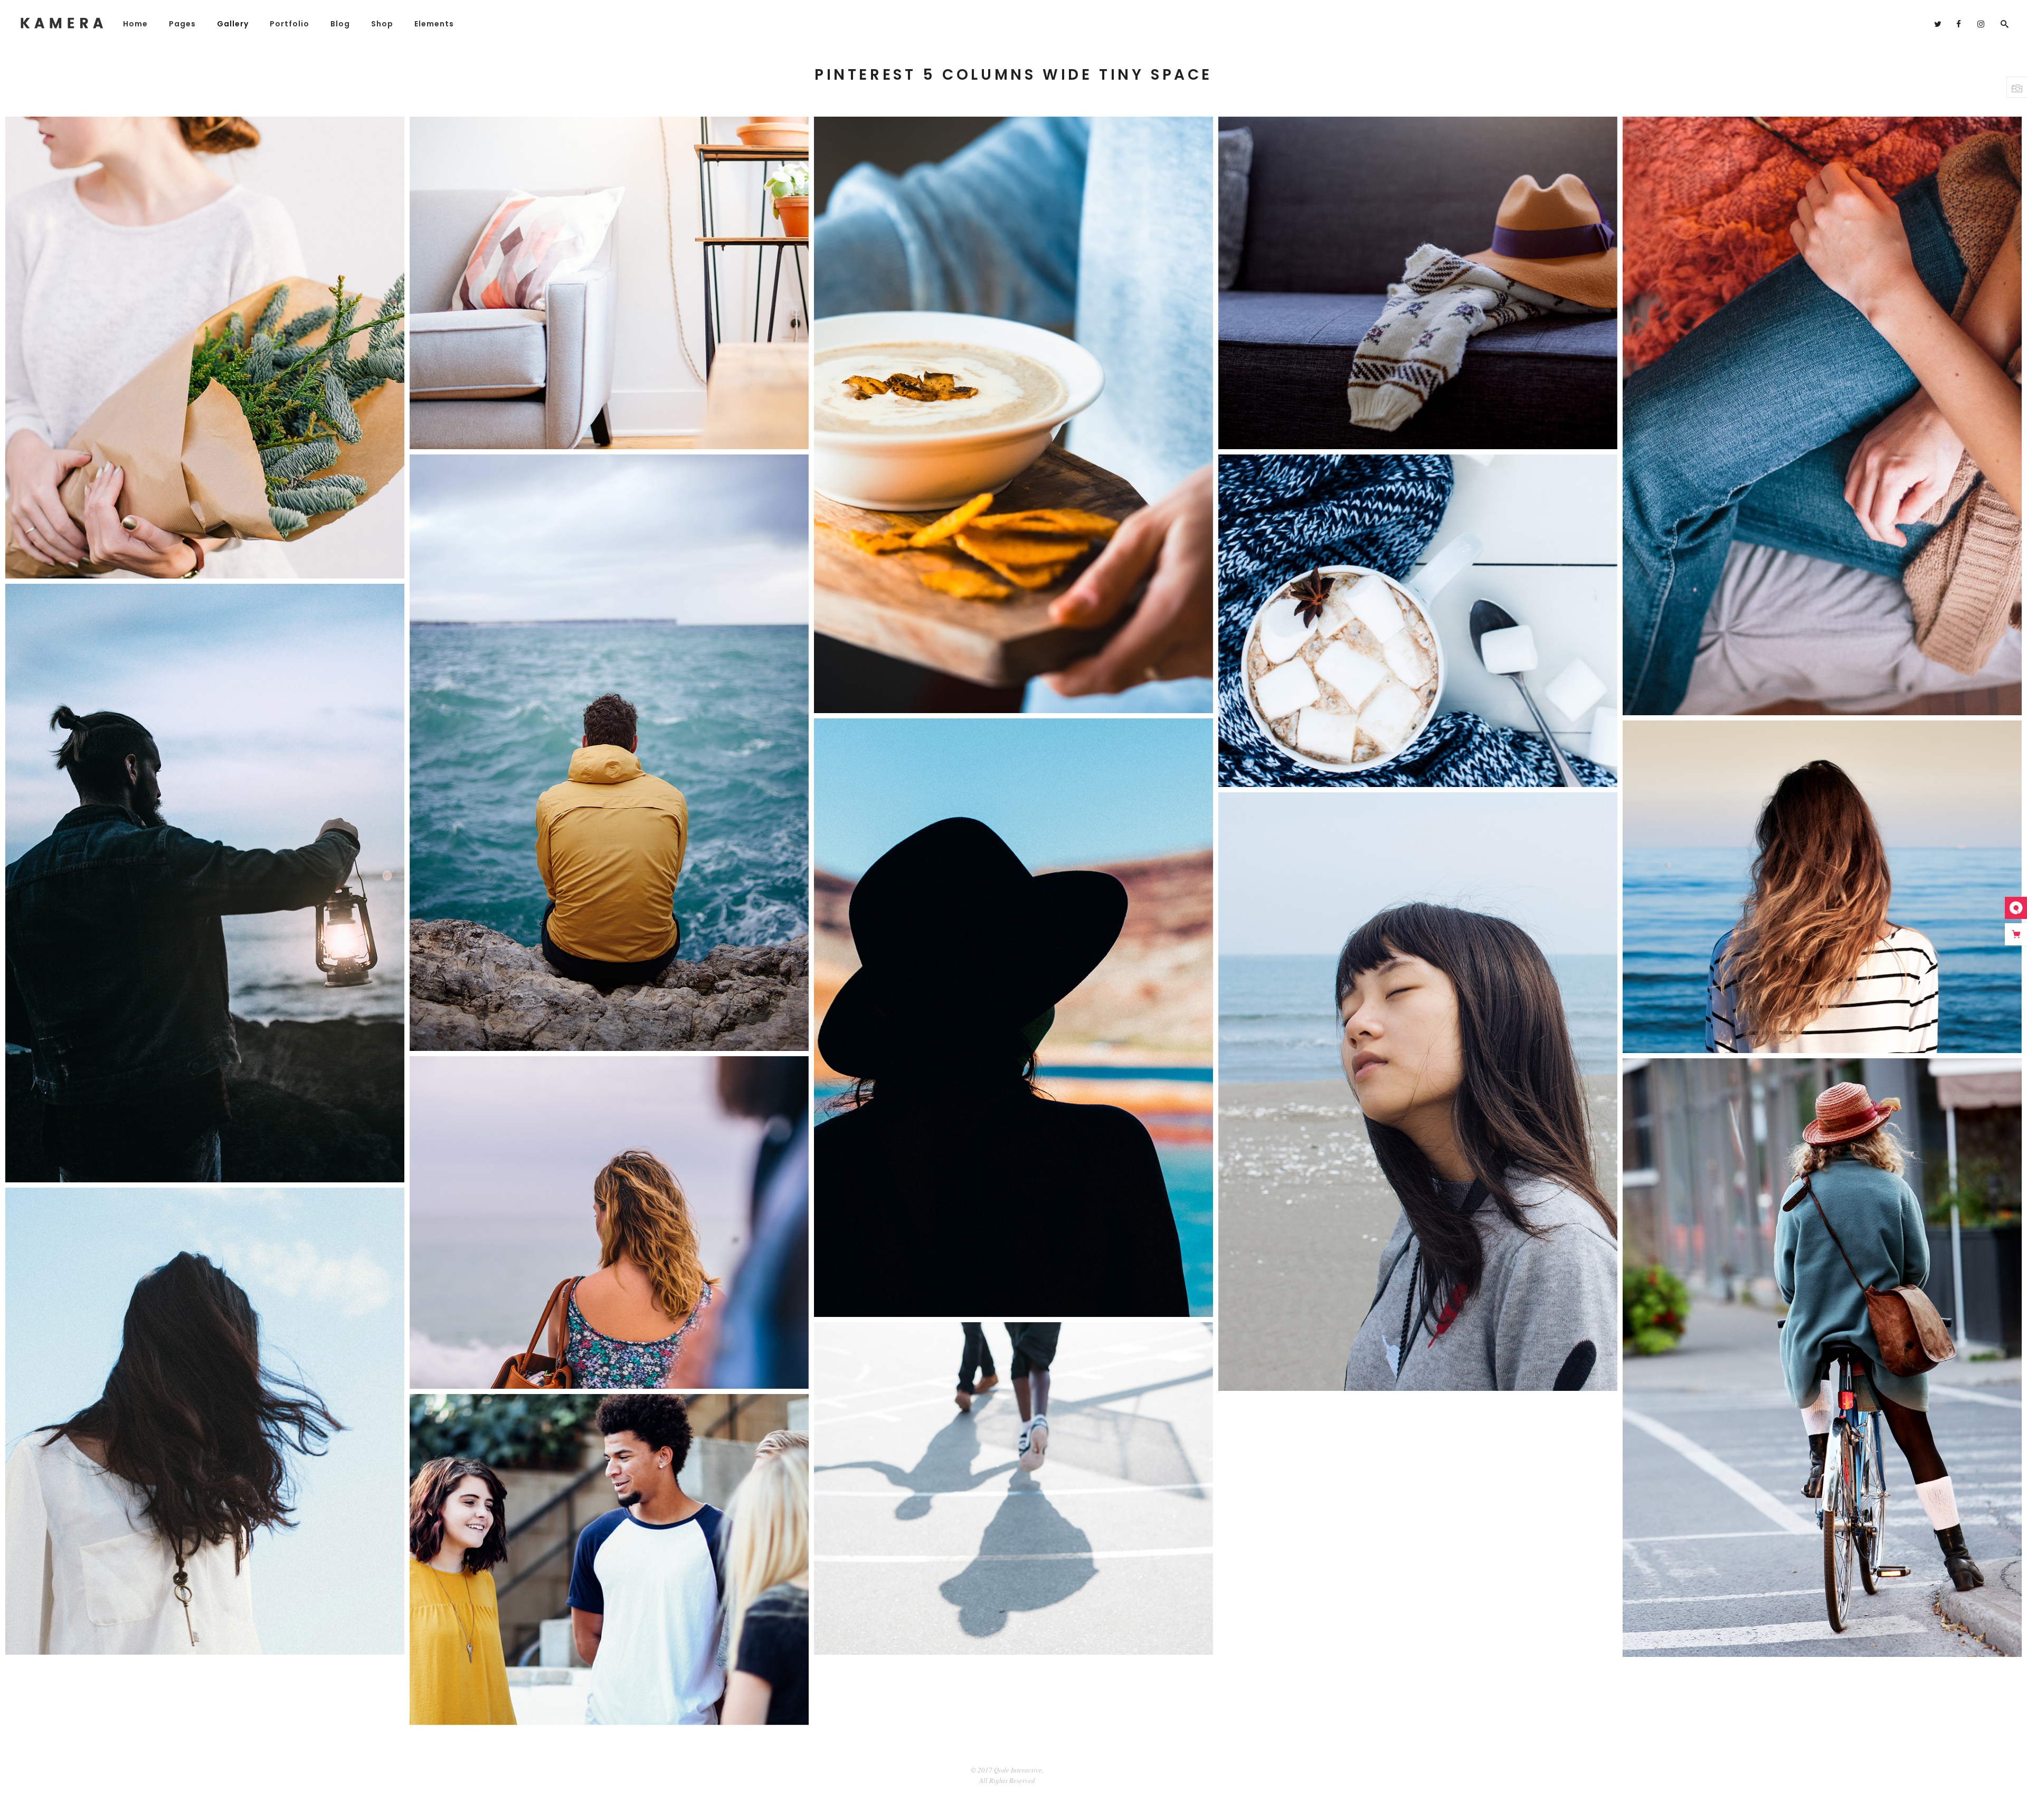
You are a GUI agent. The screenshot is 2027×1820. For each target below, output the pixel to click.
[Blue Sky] (205, 1421)
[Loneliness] (609, 1222)
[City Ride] (1822, 1358)
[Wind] (1822, 887)
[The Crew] (609, 1560)
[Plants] (205, 348)
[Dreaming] (1418, 1092)
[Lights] (205, 883)
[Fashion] (1418, 283)
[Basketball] (1013, 1489)
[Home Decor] (609, 283)
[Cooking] (1013, 415)
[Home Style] (1822, 416)
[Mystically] (1013, 1018)
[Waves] (609, 753)
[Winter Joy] (1418, 621)
